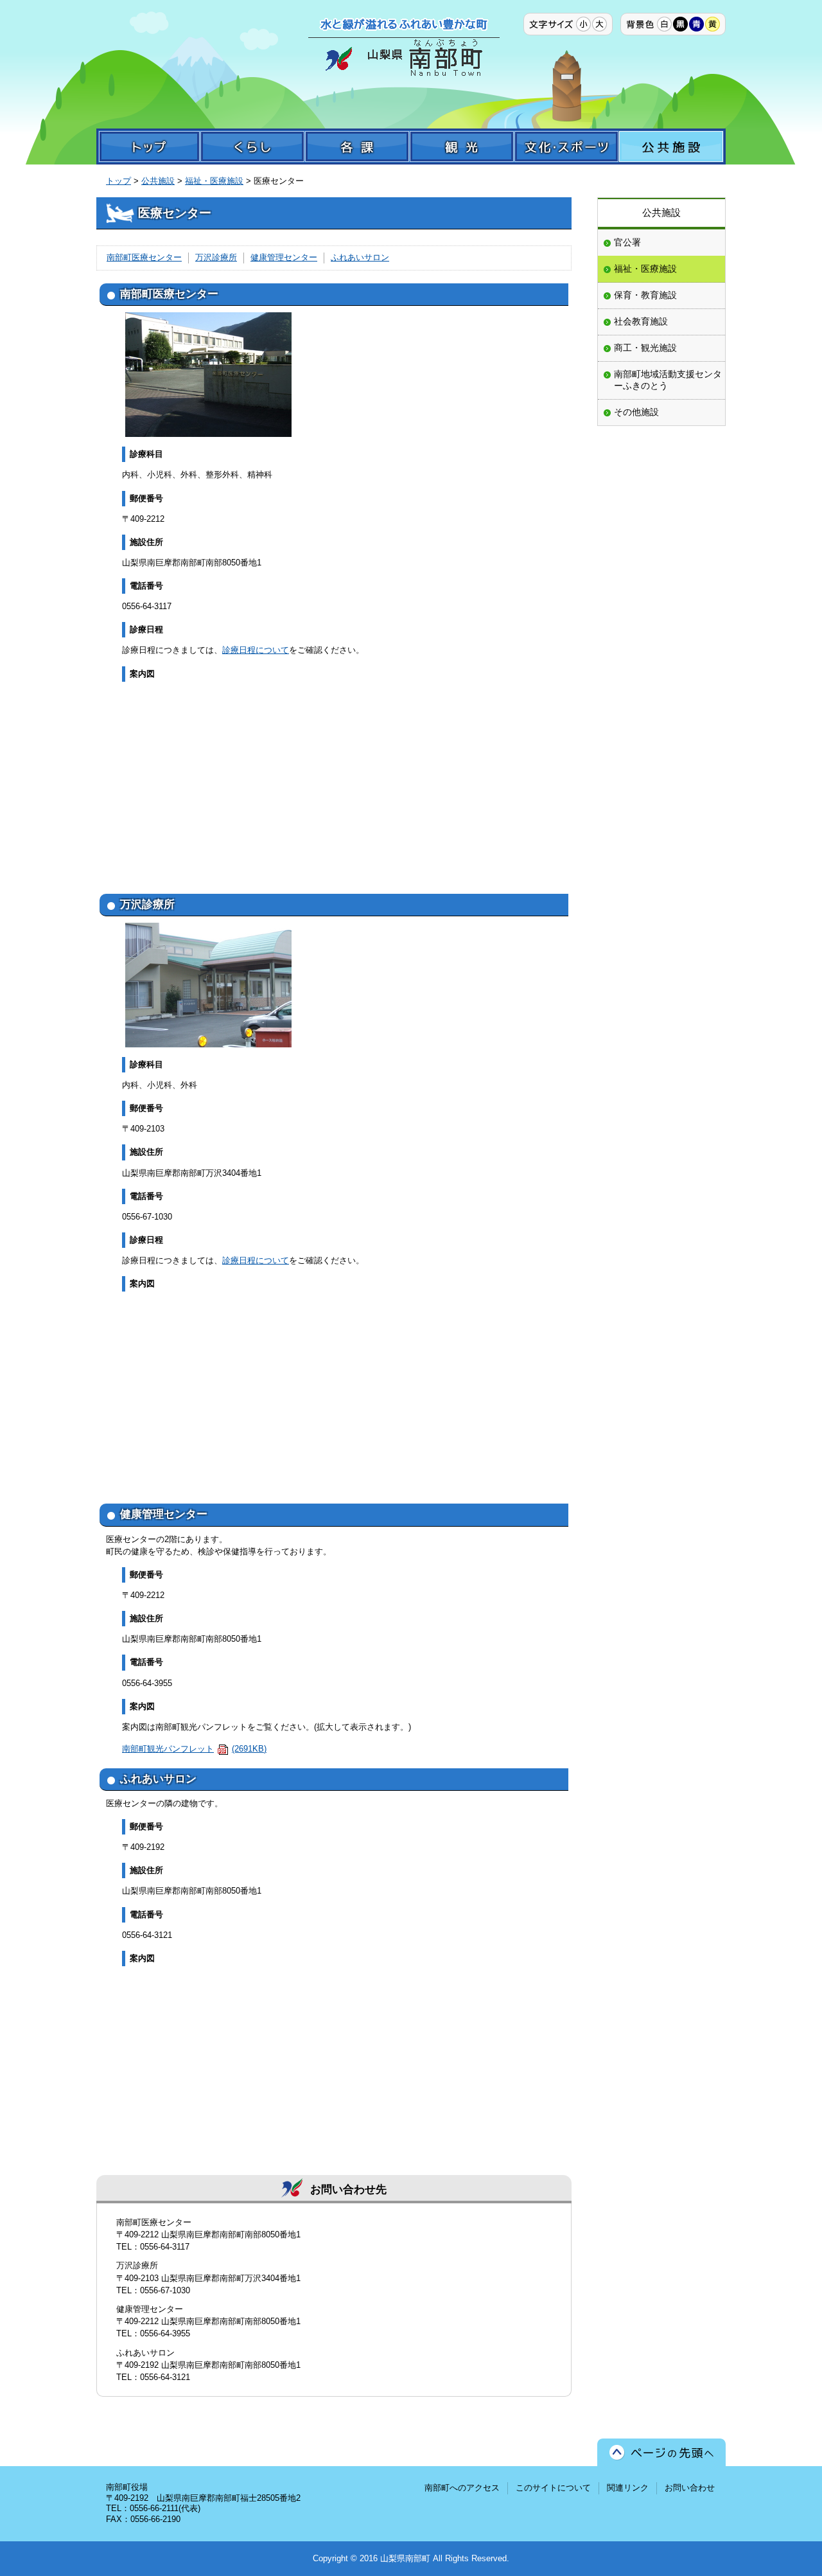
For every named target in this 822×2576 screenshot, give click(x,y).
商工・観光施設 (645, 348)
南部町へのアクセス (462, 2488)
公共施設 (158, 181)
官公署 (627, 242)
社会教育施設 (641, 321)
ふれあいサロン (360, 257)
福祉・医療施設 (214, 181)
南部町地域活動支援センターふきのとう (668, 380)
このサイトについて (553, 2488)
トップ (118, 181)
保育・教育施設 (645, 295)
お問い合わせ (690, 2488)
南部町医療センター (144, 257)
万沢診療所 (216, 257)
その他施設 (636, 412)
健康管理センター (284, 257)
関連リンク (628, 2488)
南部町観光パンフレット (194, 1749)
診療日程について (256, 650)
